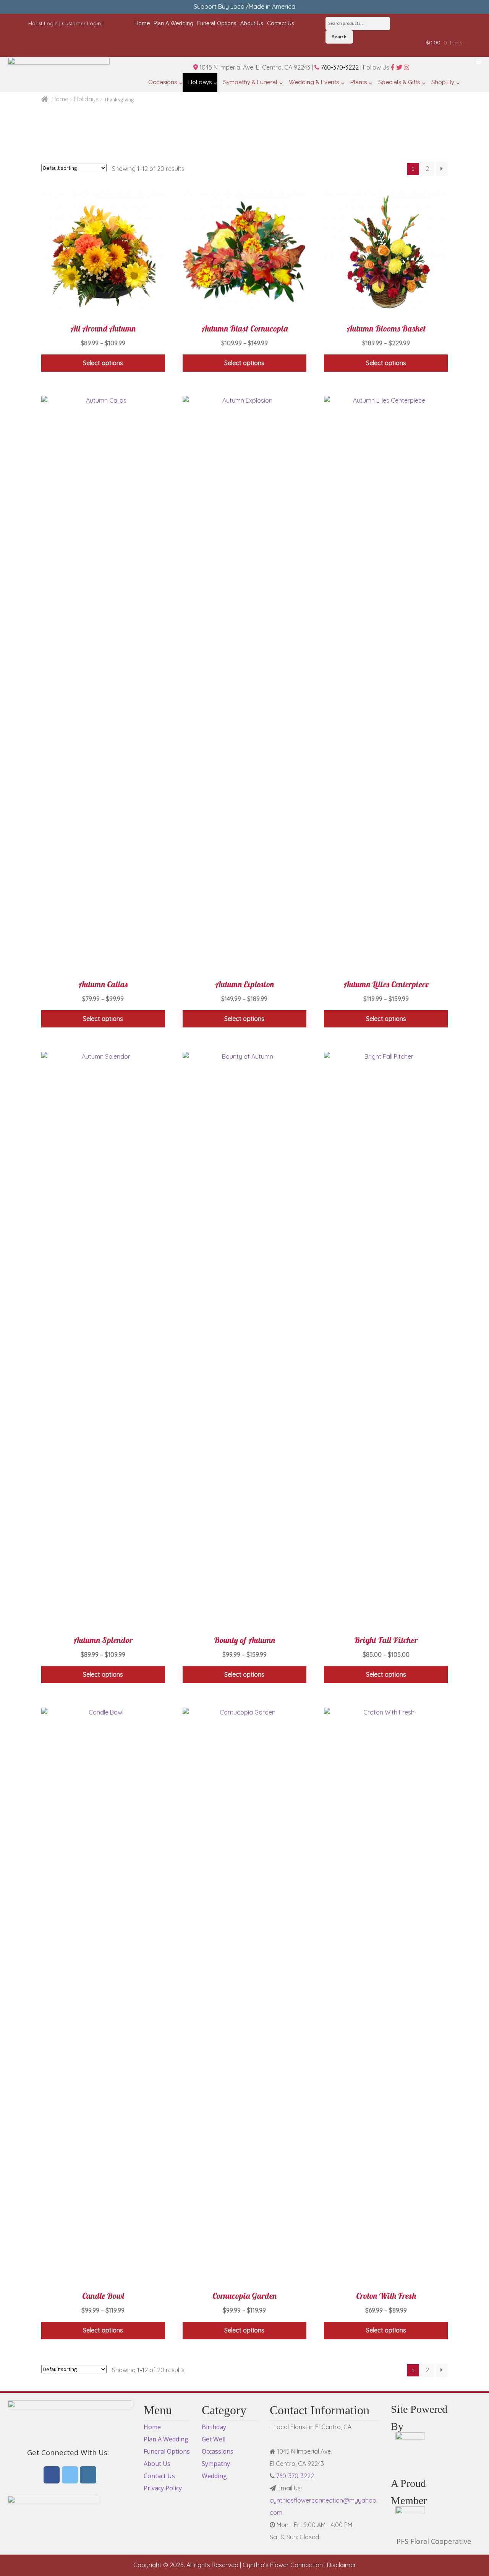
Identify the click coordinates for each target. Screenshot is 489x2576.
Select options (103, 363)
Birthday (214, 2427)
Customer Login (81, 23)
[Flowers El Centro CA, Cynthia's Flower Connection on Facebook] (52, 2475)
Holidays (86, 99)
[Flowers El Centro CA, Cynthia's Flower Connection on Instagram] (88, 2475)
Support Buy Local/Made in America (244, 7)
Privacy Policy (163, 2488)
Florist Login (43, 23)
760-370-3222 (339, 67)
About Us (157, 2464)
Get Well (214, 2439)
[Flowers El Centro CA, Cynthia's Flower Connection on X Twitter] (70, 2475)
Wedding (214, 2476)
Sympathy (216, 2464)
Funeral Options (167, 2451)
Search (339, 37)
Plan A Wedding (166, 2439)
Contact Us (159, 2476)
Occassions (218, 2451)
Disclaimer (342, 2565)
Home (60, 99)
